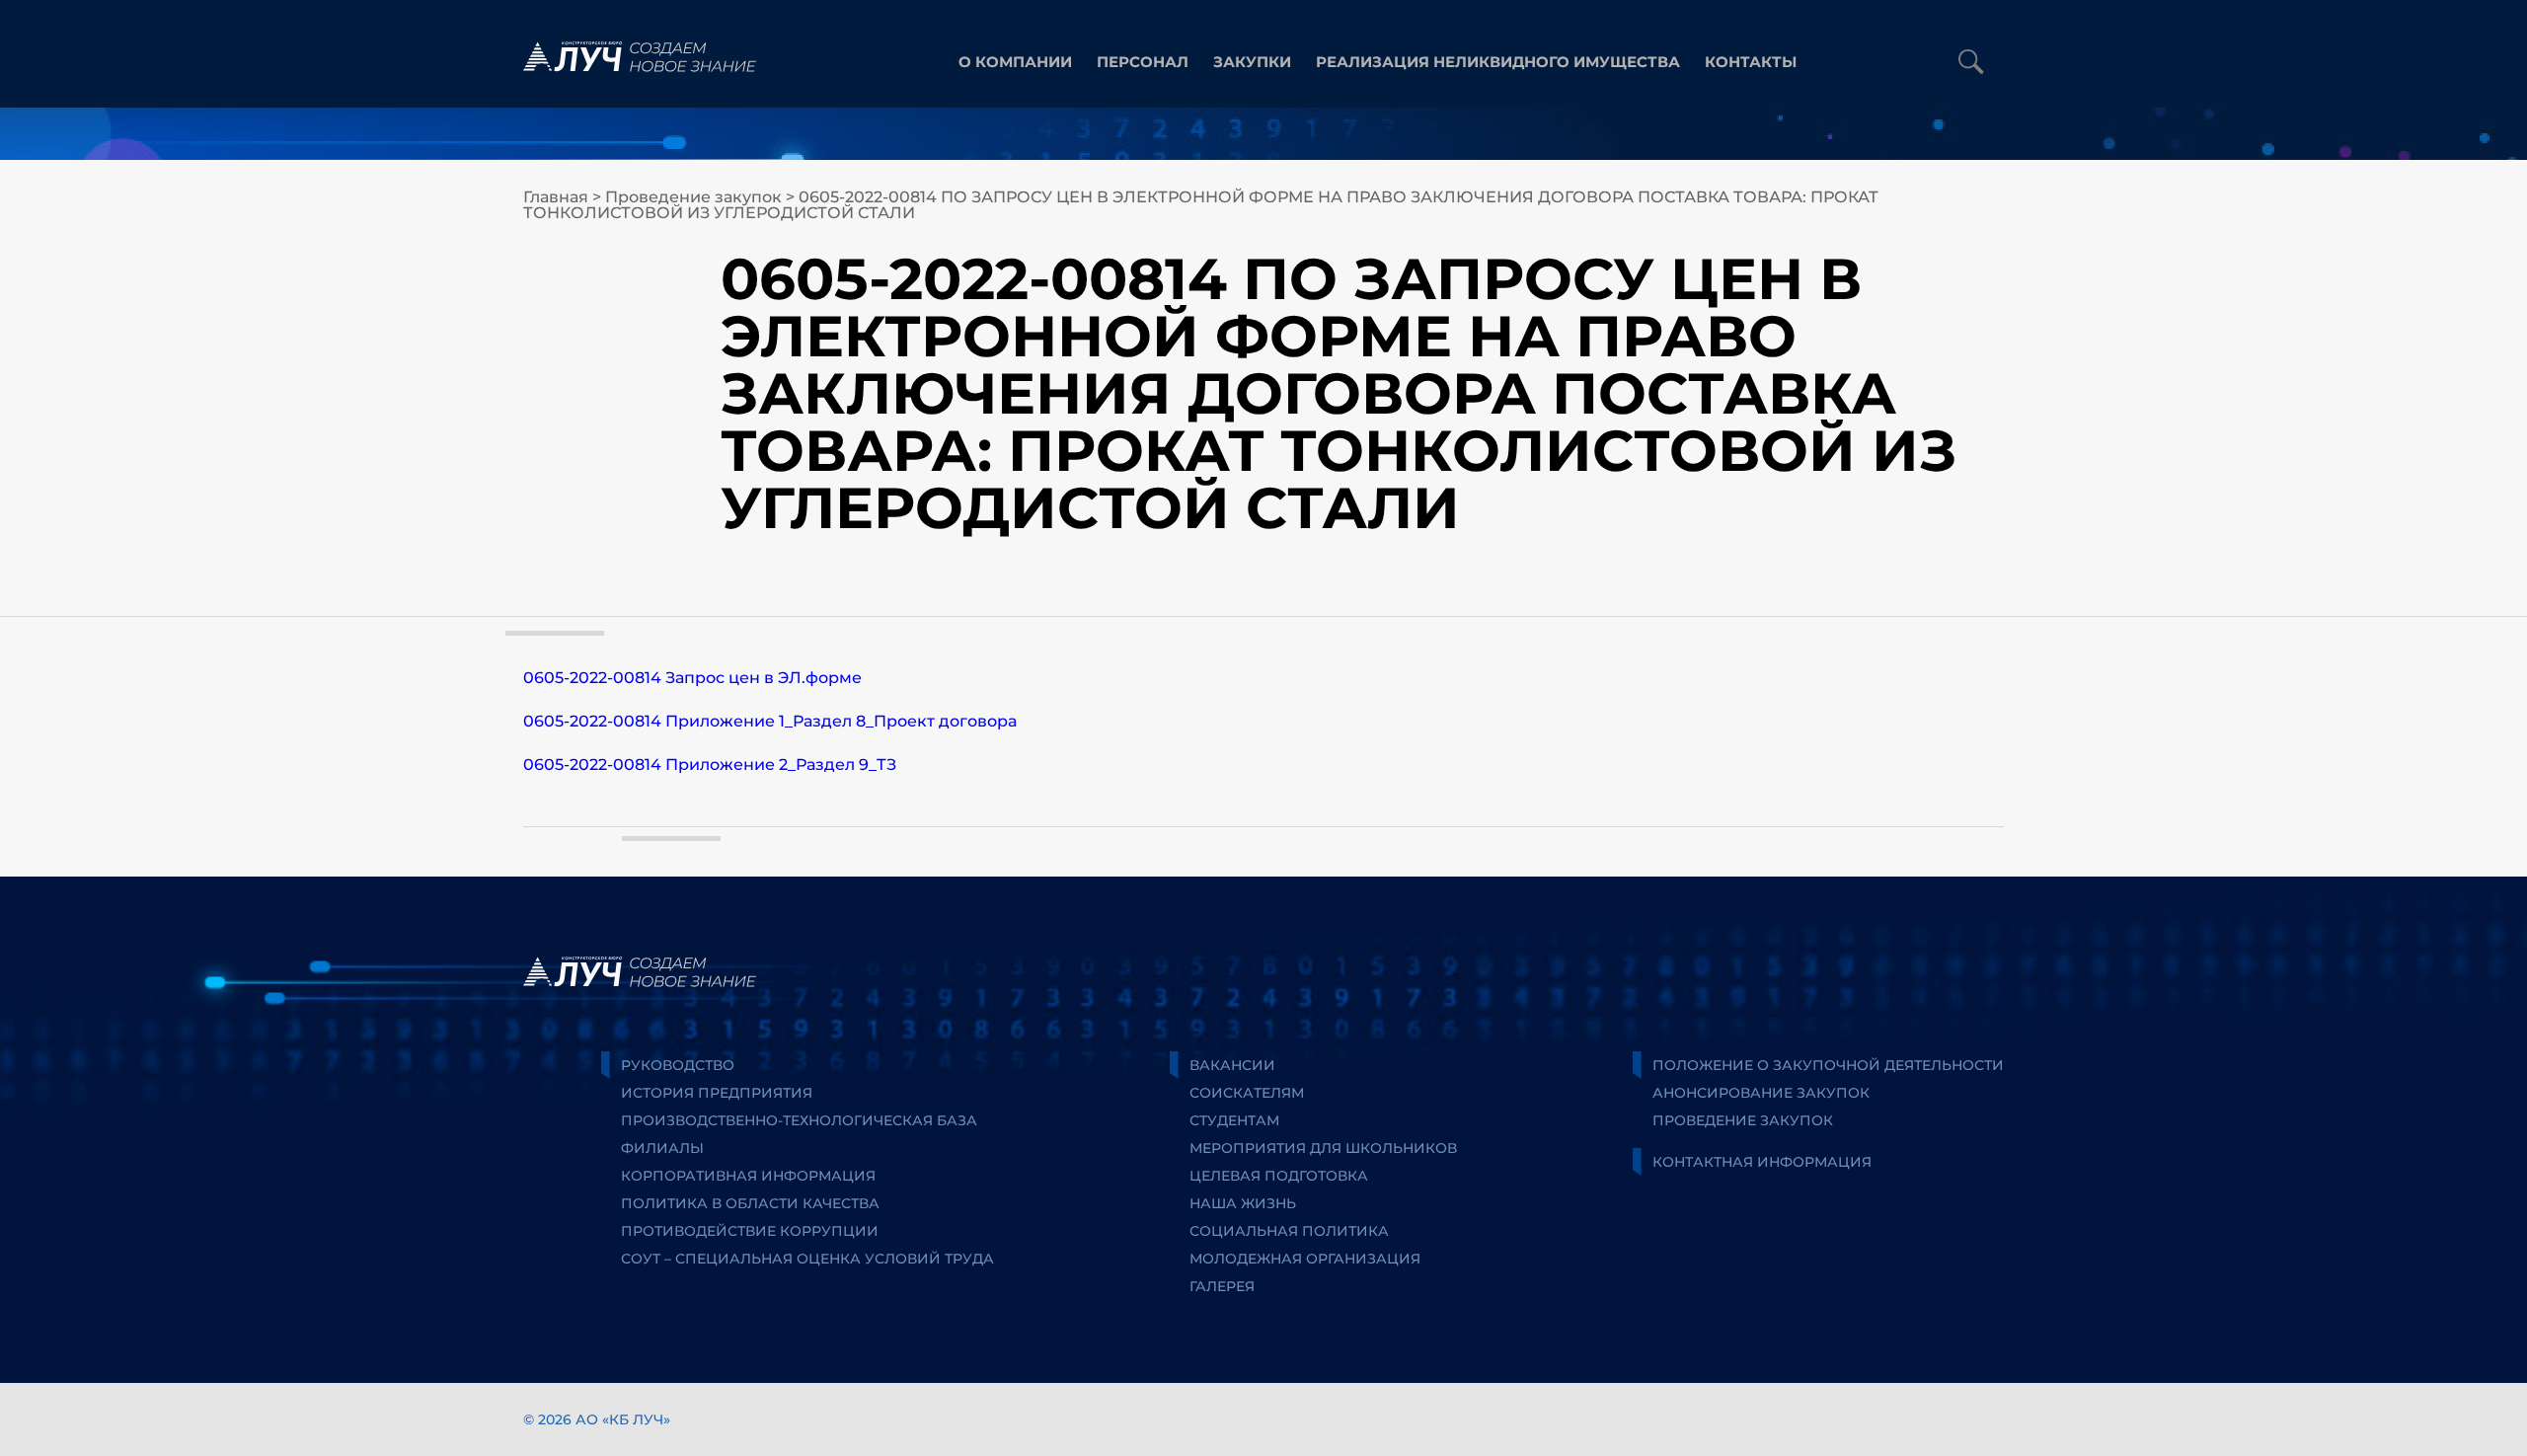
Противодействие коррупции (750, 1231)
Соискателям (1247, 1093)
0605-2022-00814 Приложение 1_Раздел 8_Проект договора (770, 721)
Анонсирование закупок (1761, 1093)
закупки (1252, 62)
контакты (1751, 62)
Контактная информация (1762, 1162)
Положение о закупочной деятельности (1828, 1065)
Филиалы (662, 1148)
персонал (1143, 62)
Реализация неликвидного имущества (1498, 62)
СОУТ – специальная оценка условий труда (807, 1259)
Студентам (1234, 1120)
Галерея (1222, 1286)
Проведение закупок (693, 197)
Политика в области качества (750, 1203)
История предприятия (717, 1093)
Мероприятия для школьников (1323, 1148)
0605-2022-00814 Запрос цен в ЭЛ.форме (692, 678)
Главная (556, 197)
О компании (1015, 62)
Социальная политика (1289, 1231)
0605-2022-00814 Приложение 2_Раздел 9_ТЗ (710, 765)
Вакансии (1232, 1065)
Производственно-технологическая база (799, 1120)
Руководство (678, 1065)
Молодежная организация (1305, 1259)
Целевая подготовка (1279, 1176)
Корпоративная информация (748, 1176)
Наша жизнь (1243, 1203)
